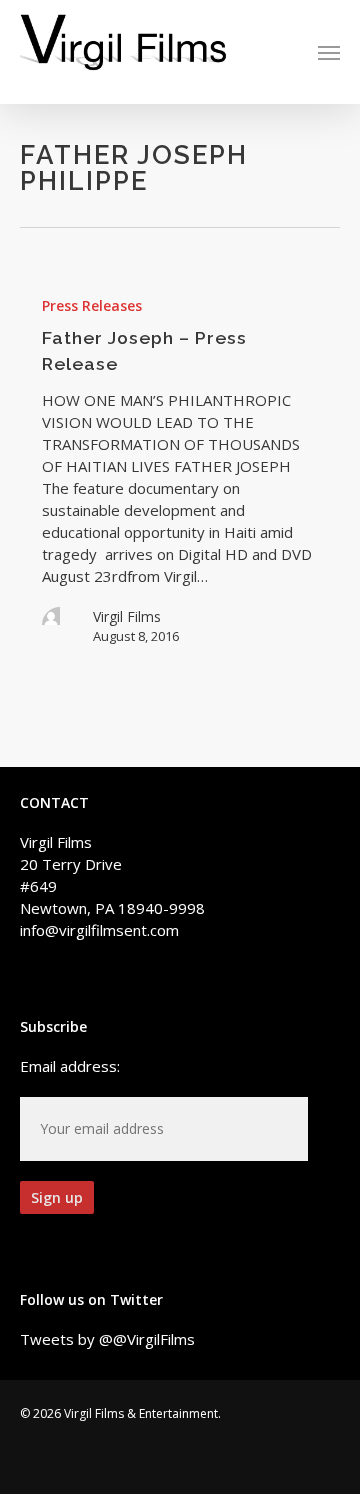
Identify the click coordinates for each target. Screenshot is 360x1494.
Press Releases (92, 305)
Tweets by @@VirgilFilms (107, 1339)
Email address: (70, 1066)
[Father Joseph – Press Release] (180, 469)
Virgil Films (127, 616)
